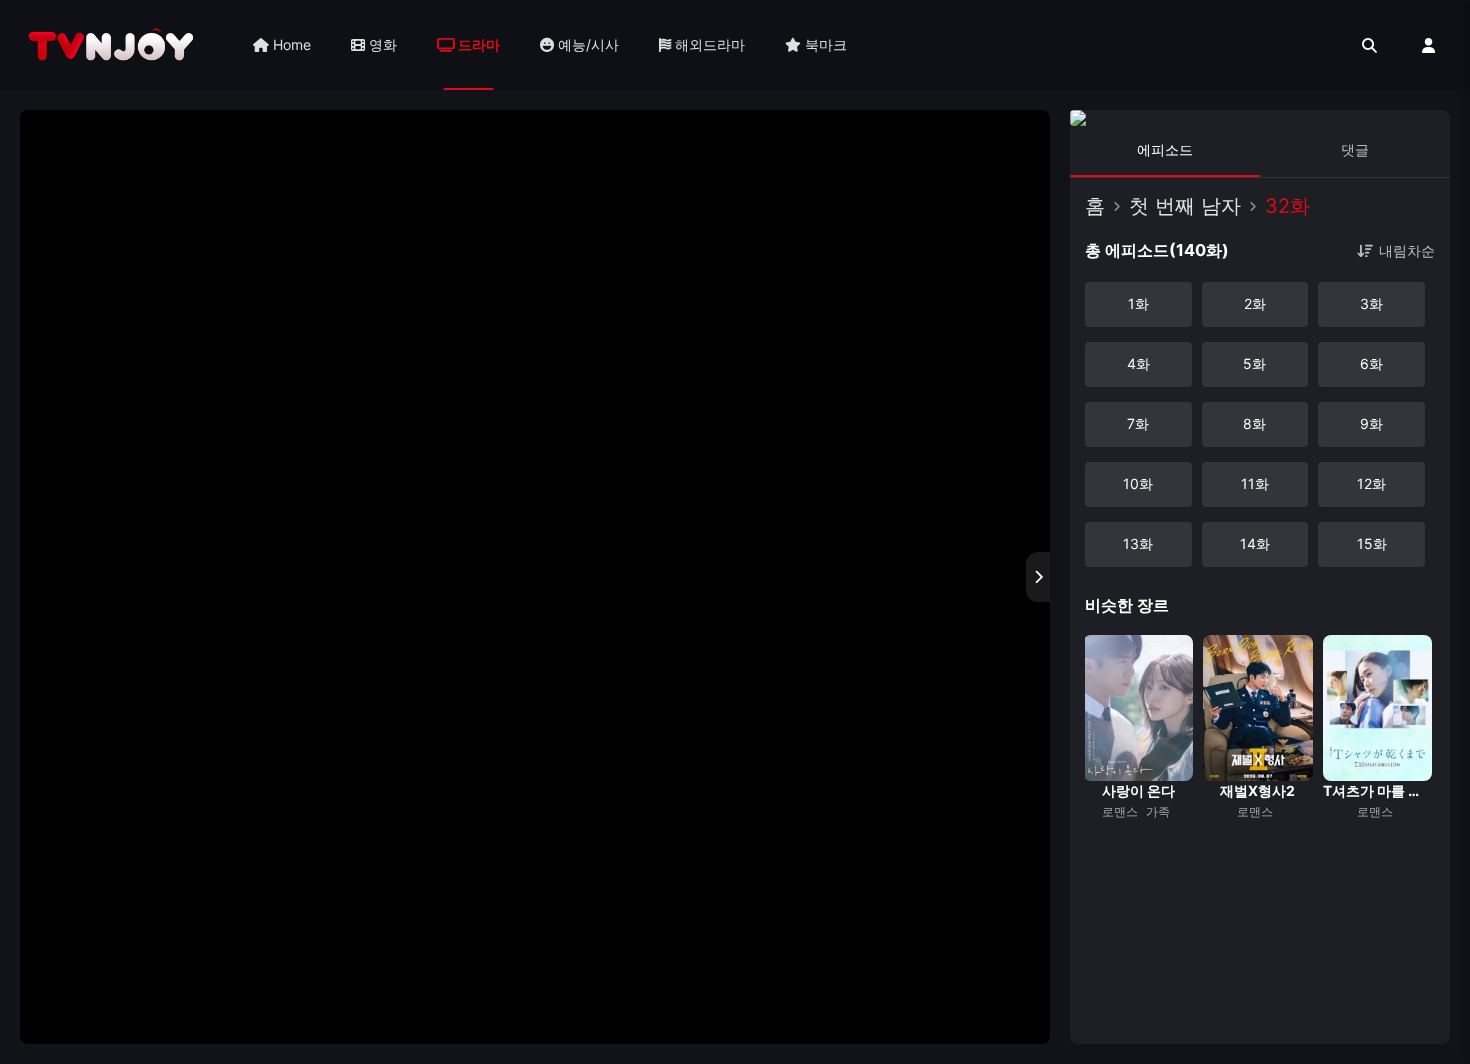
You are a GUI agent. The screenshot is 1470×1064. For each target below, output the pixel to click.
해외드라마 (708, 44)
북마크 (824, 44)
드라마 (477, 44)
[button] (1097, 831)
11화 (1255, 483)
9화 (1371, 423)
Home (290, 44)
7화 (1138, 423)
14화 (1255, 543)
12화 (1371, 483)
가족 (1158, 811)
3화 (1371, 303)
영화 (381, 44)
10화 (1138, 483)
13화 (1138, 543)
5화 (1254, 363)
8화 (1254, 423)
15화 (1372, 543)
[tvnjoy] (111, 45)
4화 (1138, 363)
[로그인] (1428, 45)
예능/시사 (586, 44)
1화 (1138, 303)
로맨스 (1120, 811)
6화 (1371, 363)
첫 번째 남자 (1185, 206)
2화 (1255, 303)
